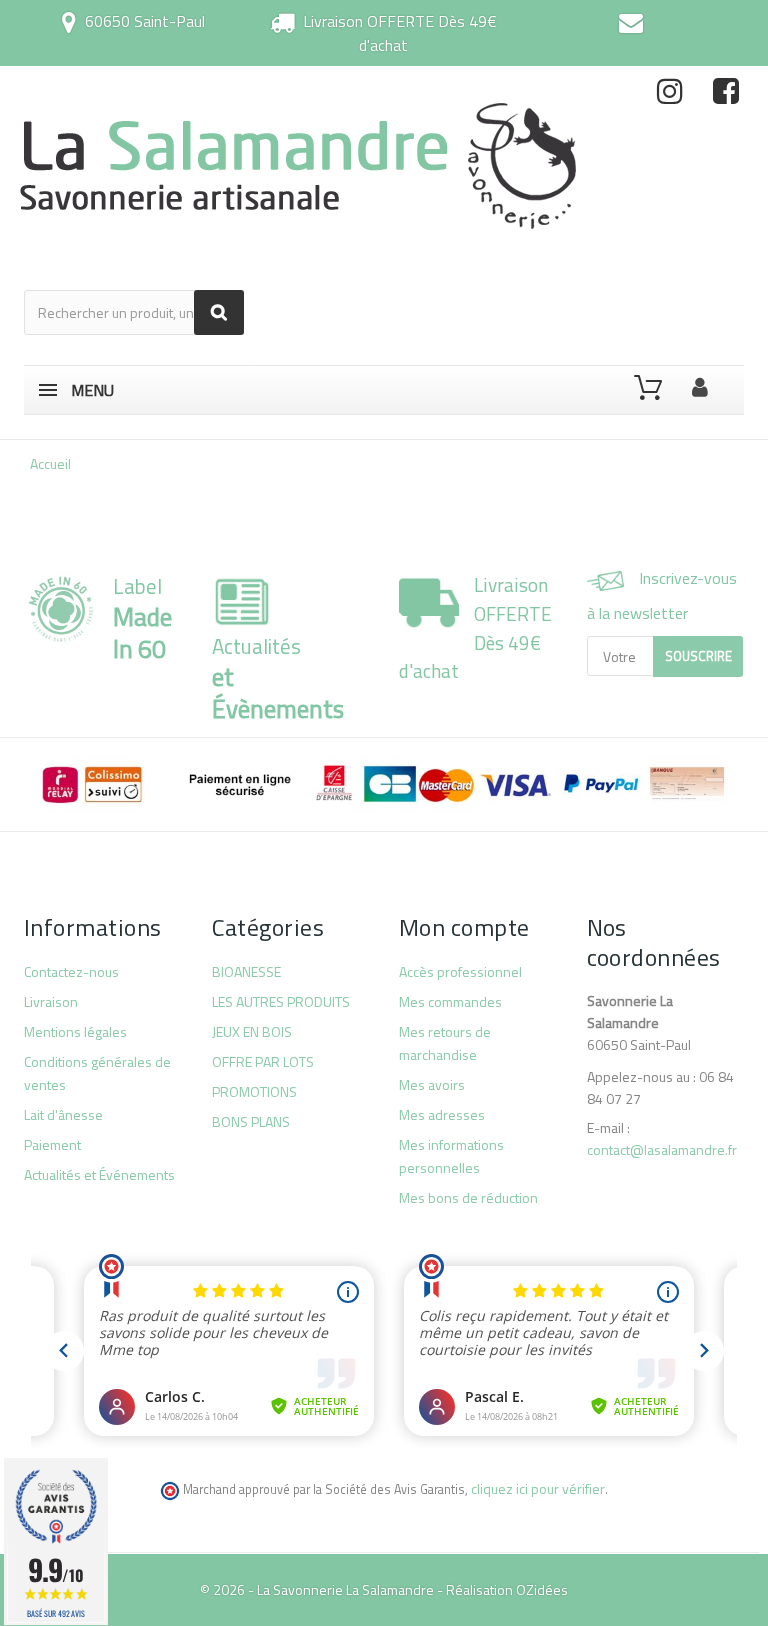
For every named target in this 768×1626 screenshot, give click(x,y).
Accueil (50, 463)
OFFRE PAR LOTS (263, 1061)
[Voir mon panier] (648, 388)
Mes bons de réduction (468, 1197)
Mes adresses (442, 1114)
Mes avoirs (432, 1084)
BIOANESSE (246, 971)
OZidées (542, 1589)
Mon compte (464, 927)
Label (142, 618)
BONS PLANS (251, 1121)
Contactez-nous (71, 971)
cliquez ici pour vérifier (538, 1488)
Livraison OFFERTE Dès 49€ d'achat (400, 33)
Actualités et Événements (99, 1174)
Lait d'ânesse (63, 1114)
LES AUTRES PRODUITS (281, 1001)
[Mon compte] (700, 383)
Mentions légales (75, 1031)
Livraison (51, 1001)
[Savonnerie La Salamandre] (300, 165)
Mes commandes (450, 1001)
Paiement (52, 1144)
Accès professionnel (460, 971)
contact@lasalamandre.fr (662, 1149)
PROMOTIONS (254, 1091)
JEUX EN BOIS (252, 1031)
